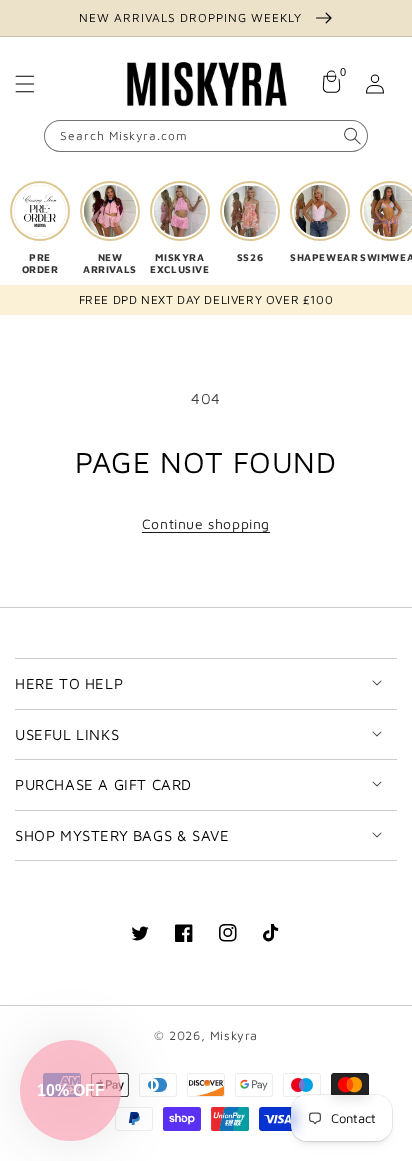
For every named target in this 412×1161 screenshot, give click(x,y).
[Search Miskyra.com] (352, 136)
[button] (25, 84)
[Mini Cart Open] (331, 84)
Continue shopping (206, 523)
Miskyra (234, 1035)
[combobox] (206, 136)
